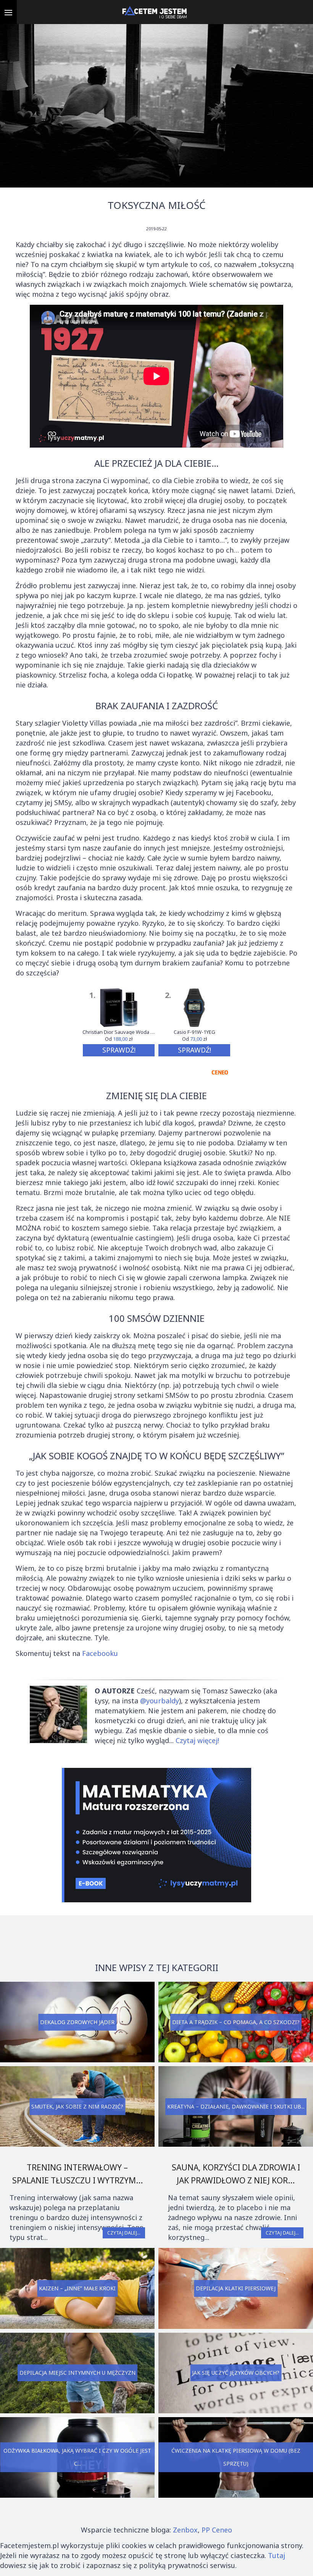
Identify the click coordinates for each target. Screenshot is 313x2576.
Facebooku (100, 1653)
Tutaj (277, 2555)
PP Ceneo (217, 2530)
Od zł (119, 1039)
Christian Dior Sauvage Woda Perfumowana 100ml (119, 1032)
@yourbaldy (160, 1701)
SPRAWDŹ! (119, 1050)
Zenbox (185, 2530)
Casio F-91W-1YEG (194, 1032)
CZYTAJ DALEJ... (124, 2233)
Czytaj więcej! (197, 1740)
